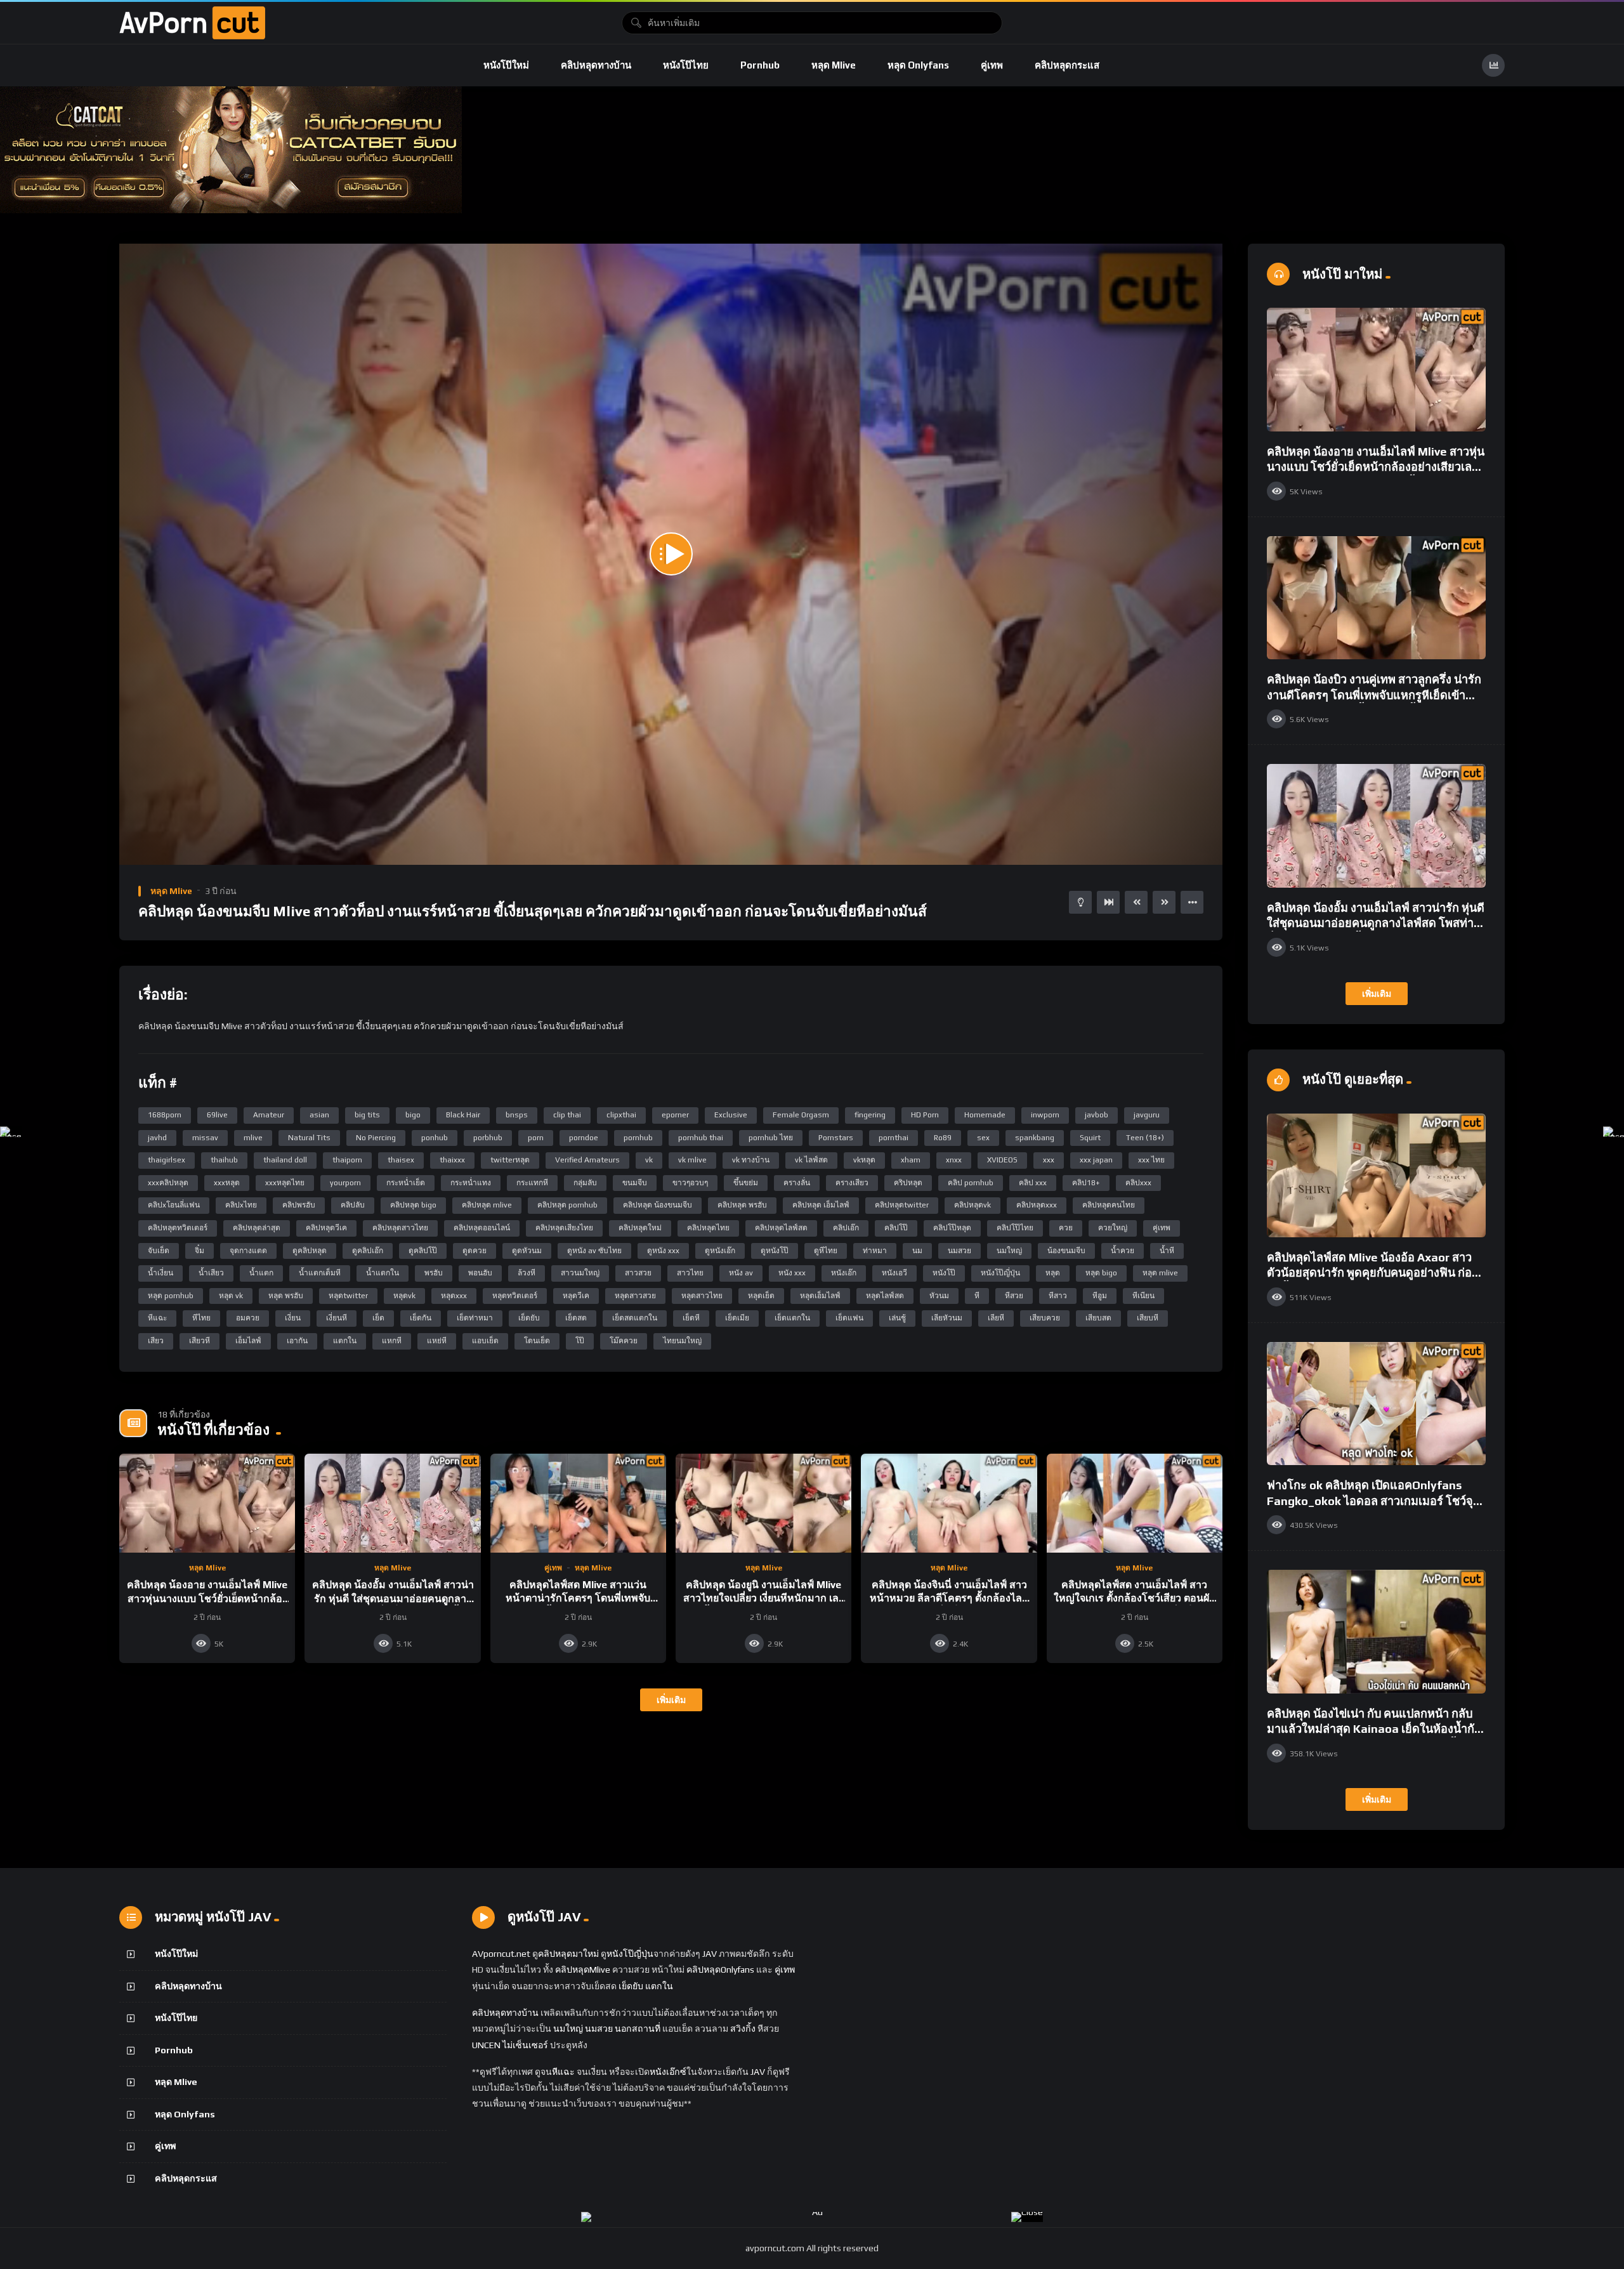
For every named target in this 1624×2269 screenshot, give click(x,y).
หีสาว (1058, 1296)
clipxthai (621, 1115)
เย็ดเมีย (737, 1318)
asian (319, 1115)
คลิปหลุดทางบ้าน (596, 65)
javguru (1147, 1115)
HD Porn (925, 1115)
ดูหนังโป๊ (775, 1251)
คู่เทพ (992, 65)
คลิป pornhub (971, 1183)
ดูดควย (475, 1251)
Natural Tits (309, 1138)
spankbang (1035, 1138)
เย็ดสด (576, 1318)
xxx (1049, 1160)
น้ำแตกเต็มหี (320, 1273)
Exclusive (731, 1115)
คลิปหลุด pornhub (567, 1205)
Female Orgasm (801, 1115)
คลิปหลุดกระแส (1067, 65)
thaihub (224, 1160)
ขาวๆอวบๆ (690, 1183)
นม (917, 1251)
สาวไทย (690, 1273)
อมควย (248, 1318)
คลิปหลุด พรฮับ (742, 1205)
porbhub (488, 1138)
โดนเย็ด (537, 1341)
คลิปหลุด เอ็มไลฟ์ (821, 1205)
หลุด (1053, 1273)
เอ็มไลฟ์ (248, 1341)
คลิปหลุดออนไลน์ (482, 1228)
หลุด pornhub (171, 1296)
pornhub (638, 1138)
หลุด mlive (1160, 1273)
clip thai (567, 1115)
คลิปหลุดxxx (1037, 1205)
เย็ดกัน (421, 1318)
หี (977, 1296)
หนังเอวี (894, 1273)
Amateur (269, 1115)
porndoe (584, 1138)
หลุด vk (231, 1296)
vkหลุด (864, 1160)
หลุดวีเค (576, 1296)
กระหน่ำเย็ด (406, 1183)
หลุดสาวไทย (702, 1296)
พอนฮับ (480, 1273)
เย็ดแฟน (849, 1318)
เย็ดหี (691, 1318)
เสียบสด (1098, 1318)
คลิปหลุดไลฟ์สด (781, 1228)
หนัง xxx (792, 1273)
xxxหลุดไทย (285, 1183)
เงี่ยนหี (337, 1318)
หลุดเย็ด (761, 1296)
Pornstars (836, 1138)
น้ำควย (1123, 1251)
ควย (1066, 1228)
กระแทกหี (532, 1183)
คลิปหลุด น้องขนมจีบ (658, 1205)
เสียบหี (1148, 1318)
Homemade (985, 1115)
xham (911, 1160)
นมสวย (959, 1251)
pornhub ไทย (771, 1138)
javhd (157, 1138)
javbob (1097, 1115)
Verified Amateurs (587, 1160)
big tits (367, 1115)
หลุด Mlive (834, 65)
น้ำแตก (261, 1273)
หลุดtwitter (348, 1296)
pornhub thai (701, 1138)
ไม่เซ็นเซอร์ (525, 2045)
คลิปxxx (1138, 1183)
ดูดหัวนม (527, 1251)
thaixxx (452, 1160)
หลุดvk (404, 1296)
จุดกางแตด (248, 1251)
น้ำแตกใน (383, 1273)
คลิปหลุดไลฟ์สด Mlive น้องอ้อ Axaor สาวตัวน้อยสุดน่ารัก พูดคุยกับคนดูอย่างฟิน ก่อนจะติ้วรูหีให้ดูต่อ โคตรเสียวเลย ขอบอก (1373, 1273)
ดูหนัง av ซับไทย (594, 1251)
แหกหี (392, 1341)
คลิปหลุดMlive (583, 1970)
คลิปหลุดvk (972, 1205)
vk (649, 1160)
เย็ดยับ (529, 1318)
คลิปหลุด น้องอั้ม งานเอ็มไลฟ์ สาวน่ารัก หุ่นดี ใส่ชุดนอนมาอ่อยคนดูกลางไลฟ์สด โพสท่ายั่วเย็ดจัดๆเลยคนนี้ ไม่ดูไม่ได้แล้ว (1376, 923)
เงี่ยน (293, 1318)
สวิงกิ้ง (742, 2029)
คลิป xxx (1033, 1183)
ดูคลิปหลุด (310, 1251)
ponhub (435, 1138)
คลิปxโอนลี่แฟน (174, 1205)
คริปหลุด (908, 1183)
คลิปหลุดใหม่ (640, 1228)
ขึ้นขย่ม (746, 1183)
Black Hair (463, 1115)
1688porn (165, 1115)
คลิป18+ (1086, 1183)
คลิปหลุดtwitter (902, 1205)
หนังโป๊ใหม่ (506, 65)
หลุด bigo (1101, 1273)
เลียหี (996, 1318)
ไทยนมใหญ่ (682, 1341)
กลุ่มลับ (585, 1183)
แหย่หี (437, 1341)
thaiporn (347, 1160)
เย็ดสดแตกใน (635, 1318)
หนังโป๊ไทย (686, 65)
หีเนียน (1143, 1296)
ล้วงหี (527, 1273)
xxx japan (1096, 1160)
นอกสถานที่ (638, 2029)
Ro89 (943, 1138)
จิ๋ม (200, 1251)
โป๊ (580, 1341)
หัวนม (939, 1296)
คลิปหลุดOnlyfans (720, 1970)
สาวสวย (638, 1273)
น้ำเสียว (211, 1273)
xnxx (954, 1160)
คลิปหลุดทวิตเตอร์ (178, 1228)
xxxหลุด (227, 1183)
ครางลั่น (797, 1183)
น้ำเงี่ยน (160, 1273)
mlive (253, 1138)
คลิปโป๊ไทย (1015, 1228)
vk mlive (692, 1160)
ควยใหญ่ (1113, 1228)
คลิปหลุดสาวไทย (400, 1228)
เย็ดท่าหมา (475, 1318)
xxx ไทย (1151, 1160)
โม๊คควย (624, 1341)
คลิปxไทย (241, 1205)
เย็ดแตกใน (792, 1318)
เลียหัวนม (947, 1318)
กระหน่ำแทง (471, 1183)
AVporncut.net (501, 1954)
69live (217, 1115)
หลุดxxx (454, 1296)
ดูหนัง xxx (663, 1251)
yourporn (345, 1183)
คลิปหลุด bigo (413, 1205)
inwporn (1045, 1115)
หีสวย (1014, 1296)
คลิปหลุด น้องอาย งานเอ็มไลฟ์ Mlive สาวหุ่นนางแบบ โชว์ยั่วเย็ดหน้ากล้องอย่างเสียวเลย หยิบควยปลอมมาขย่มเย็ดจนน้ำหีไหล (1376, 467)
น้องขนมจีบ (1066, 1251)
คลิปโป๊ (896, 1228)
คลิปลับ (353, 1205)
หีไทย (201, 1318)
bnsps (517, 1115)
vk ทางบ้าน (751, 1160)
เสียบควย (1045, 1318)
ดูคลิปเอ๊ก (368, 1251)
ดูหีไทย (826, 1251)
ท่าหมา (875, 1251)
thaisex (401, 1160)
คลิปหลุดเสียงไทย (564, 1228)
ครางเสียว (852, 1183)
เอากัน (297, 1341)
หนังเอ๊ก (844, 1273)
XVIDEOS (1002, 1160)
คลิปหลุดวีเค (326, 1228)
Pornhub (760, 65)
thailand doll (285, 1160)
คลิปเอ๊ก (846, 1228)
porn (536, 1138)
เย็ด (378, 1318)
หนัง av (741, 1273)
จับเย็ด (159, 1251)
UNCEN (486, 2045)
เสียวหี (200, 1341)
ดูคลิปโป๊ (423, 1251)
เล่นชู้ (897, 1318)
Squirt (1090, 1138)
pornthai (894, 1138)
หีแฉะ (157, 1318)
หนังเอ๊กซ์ (668, 2072)
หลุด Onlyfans (918, 65)
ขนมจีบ (635, 1183)
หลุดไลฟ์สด (885, 1296)
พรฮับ (434, 1273)
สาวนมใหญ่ (580, 1273)
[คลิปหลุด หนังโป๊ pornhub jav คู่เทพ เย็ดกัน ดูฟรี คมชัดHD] (192, 23)
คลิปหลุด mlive (487, 1205)
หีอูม (1100, 1296)
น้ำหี (1167, 1251)
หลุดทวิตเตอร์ (515, 1296)
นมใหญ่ (1009, 1251)
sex (983, 1138)
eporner (675, 1115)
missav (205, 1138)
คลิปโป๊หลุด (952, 1228)
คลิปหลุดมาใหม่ (568, 1954)
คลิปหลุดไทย (708, 1228)
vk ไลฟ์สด (811, 1160)
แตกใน (345, 1341)
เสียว (156, 1341)
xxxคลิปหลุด (168, 1183)
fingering (870, 1115)
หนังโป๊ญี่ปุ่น (1000, 1273)
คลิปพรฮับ (299, 1205)
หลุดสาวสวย (635, 1296)
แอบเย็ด (485, 1341)
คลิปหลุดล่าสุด (257, 1228)
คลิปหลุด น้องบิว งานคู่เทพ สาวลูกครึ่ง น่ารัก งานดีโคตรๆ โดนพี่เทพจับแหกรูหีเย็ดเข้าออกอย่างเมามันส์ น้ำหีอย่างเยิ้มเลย (1374, 695)
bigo (413, 1115)
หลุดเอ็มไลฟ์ (820, 1296)
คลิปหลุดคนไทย (1109, 1205)
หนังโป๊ (944, 1273)
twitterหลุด (510, 1160)
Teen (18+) (1145, 1138)
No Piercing (376, 1138)
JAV (710, 1954)
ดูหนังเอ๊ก (720, 1251)
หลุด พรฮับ (286, 1296)
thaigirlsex (167, 1160)
